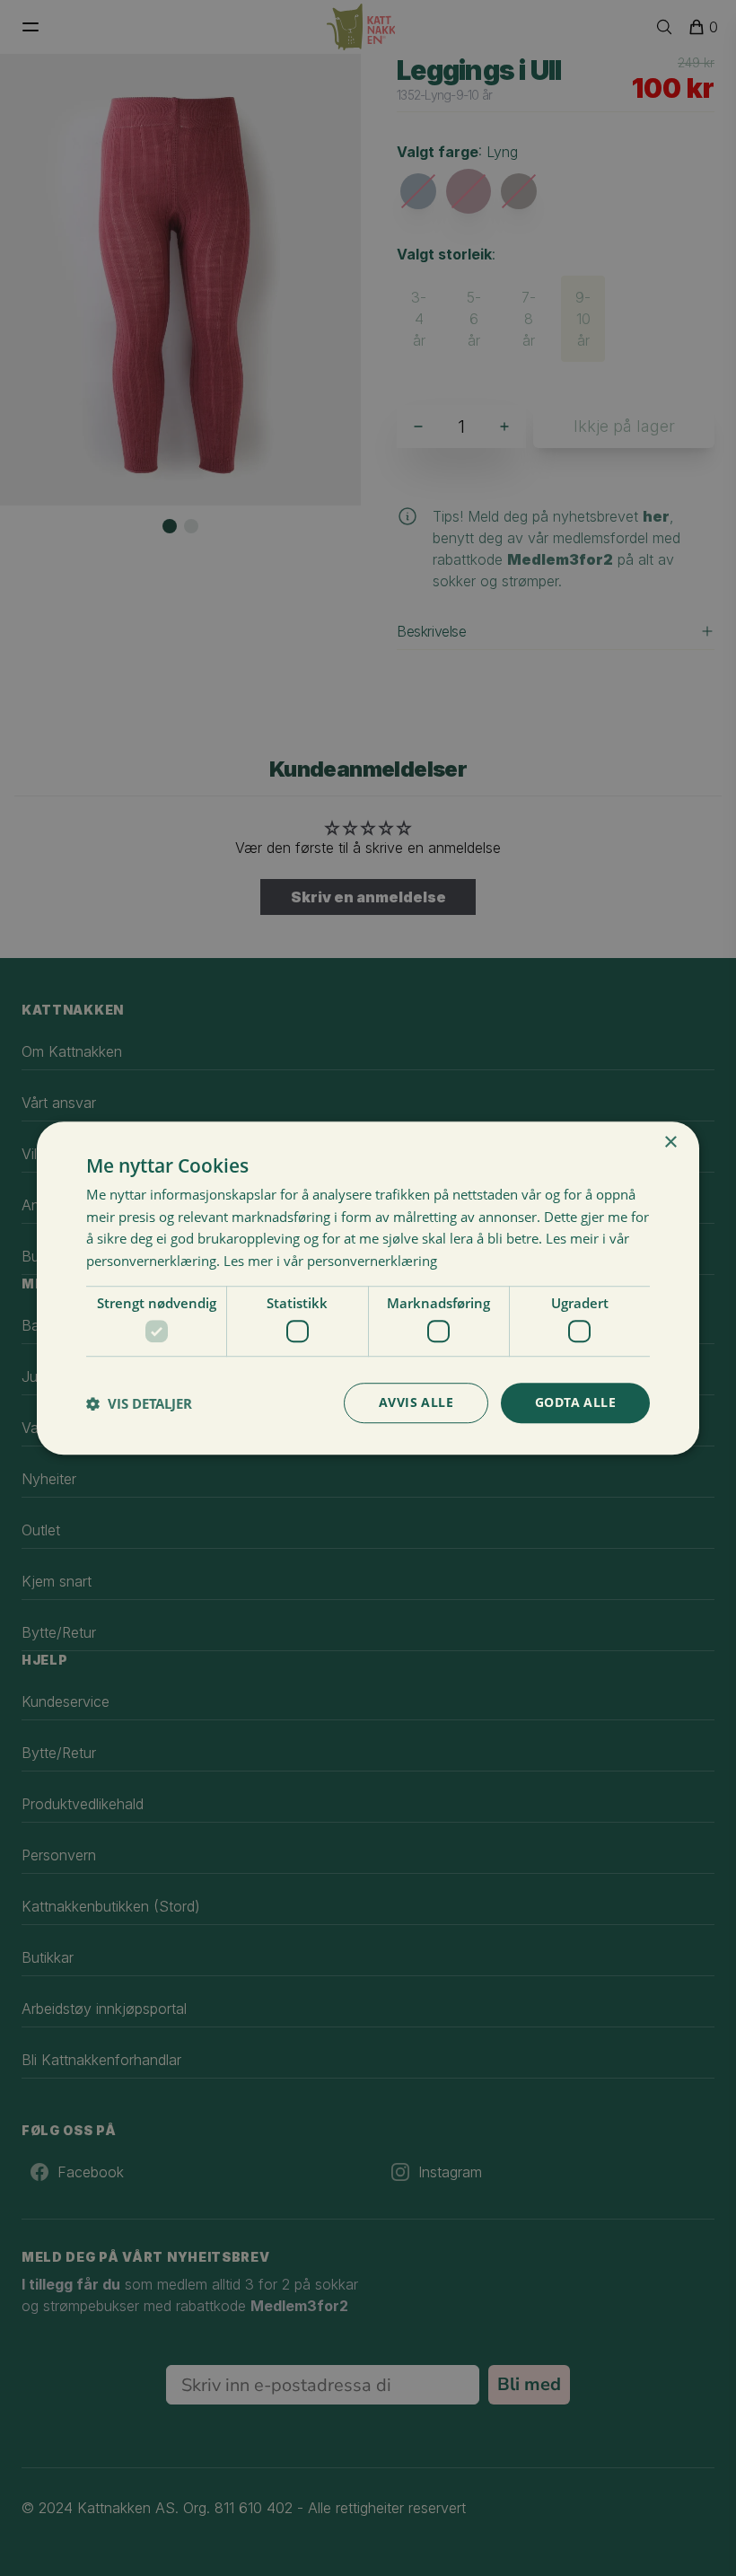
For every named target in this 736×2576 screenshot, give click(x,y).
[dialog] (368, 1288)
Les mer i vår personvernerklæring (330, 1261)
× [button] (670, 1143)
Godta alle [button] (575, 1403)
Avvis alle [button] (416, 1403)
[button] (139, 1403)
